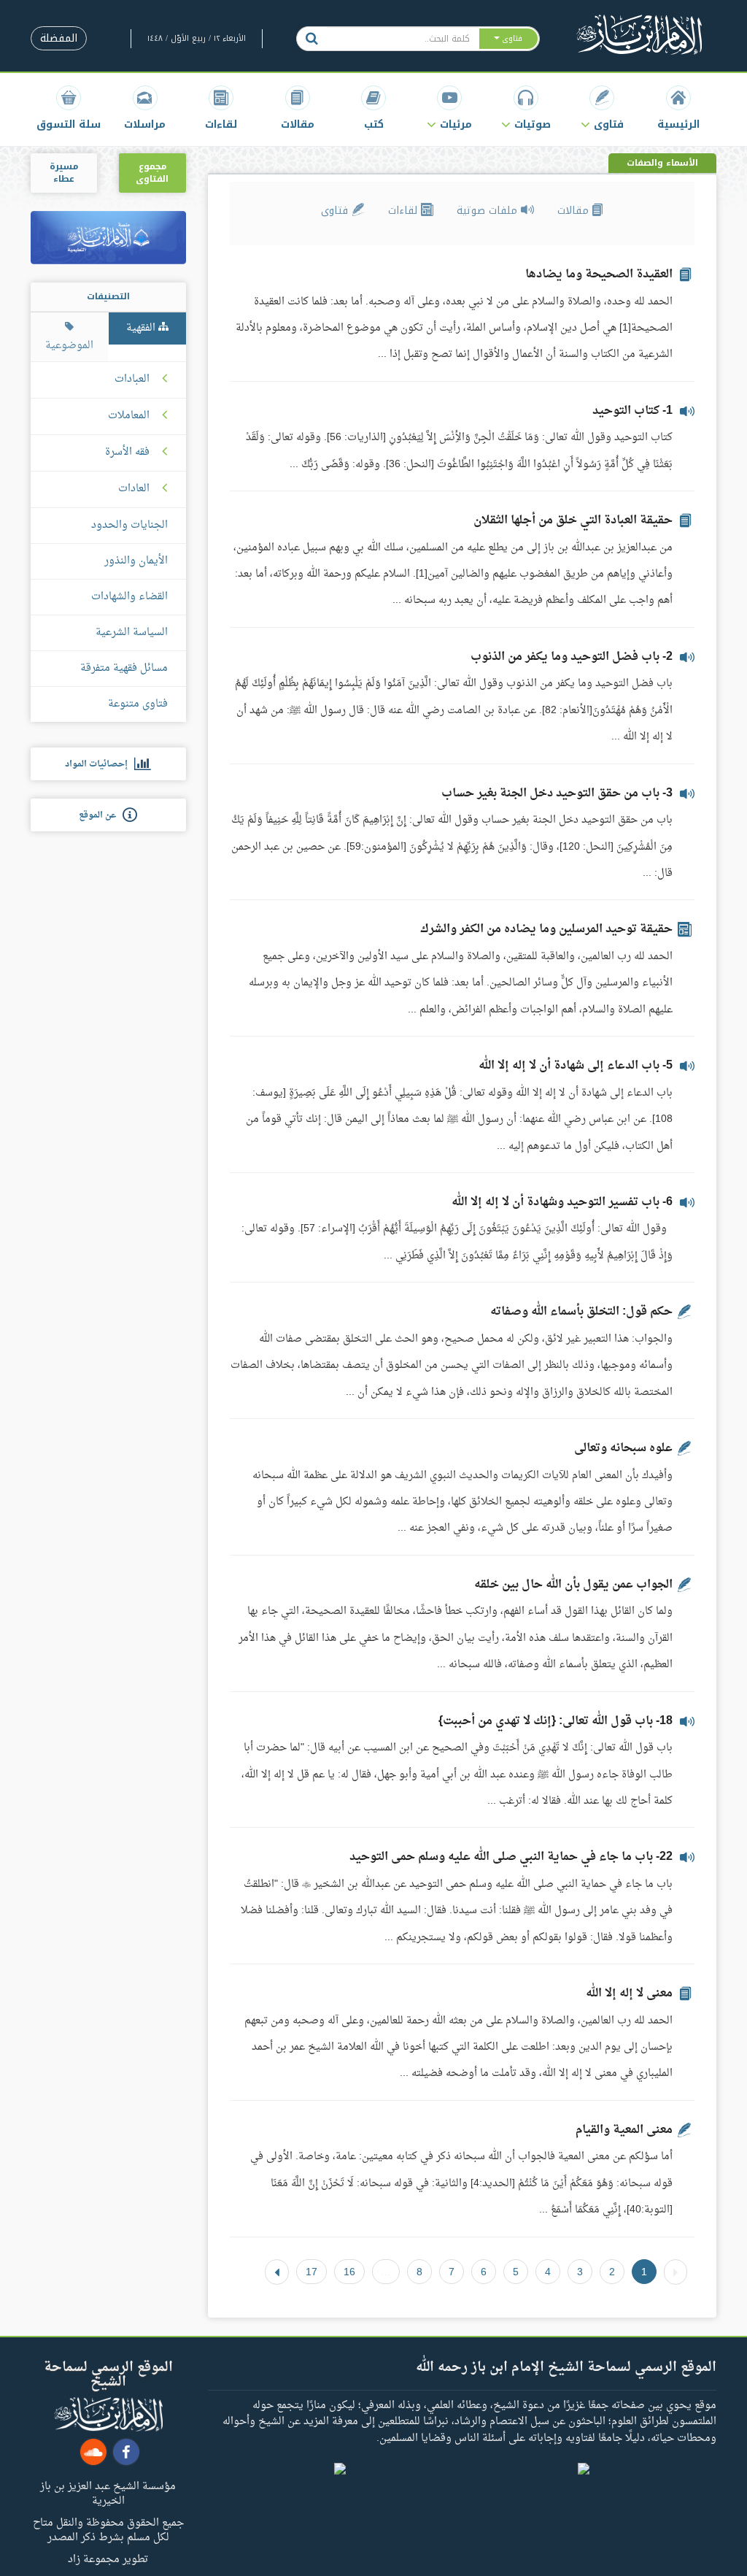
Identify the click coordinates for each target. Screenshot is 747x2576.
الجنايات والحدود (129, 525)
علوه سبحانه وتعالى (623, 1448)
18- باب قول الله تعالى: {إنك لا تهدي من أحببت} (556, 1721)
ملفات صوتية (489, 211)
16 (349, 2272)
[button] (602, 108)
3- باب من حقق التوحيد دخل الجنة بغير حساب (557, 793)
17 (311, 2272)
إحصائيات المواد (100, 764)
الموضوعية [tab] (69, 346)
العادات (134, 489)
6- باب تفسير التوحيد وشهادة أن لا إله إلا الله (562, 1202)
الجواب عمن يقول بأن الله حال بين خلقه (573, 1585)
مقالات (575, 211)
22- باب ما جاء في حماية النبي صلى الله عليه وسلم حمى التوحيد (511, 1857)
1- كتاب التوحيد (632, 411)
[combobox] (402, 39)
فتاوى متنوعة (138, 704)
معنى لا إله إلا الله (629, 1993)
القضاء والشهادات (129, 597)
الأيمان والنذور (136, 561)
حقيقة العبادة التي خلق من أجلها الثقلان (573, 520)
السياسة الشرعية (132, 633)
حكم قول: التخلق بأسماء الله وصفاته (581, 1312)
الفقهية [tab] (142, 328)
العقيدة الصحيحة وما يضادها (599, 274)
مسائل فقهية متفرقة (124, 668)
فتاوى (336, 211)
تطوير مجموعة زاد (108, 2558)
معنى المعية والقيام (624, 2130)
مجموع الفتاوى (152, 173)
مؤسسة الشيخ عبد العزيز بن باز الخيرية (108, 2493)
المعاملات (129, 416)
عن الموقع (101, 815)
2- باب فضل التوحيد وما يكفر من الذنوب (572, 657)
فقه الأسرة (127, 453)
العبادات (132, 380)
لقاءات (405, 211)
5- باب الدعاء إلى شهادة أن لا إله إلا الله (576, 1066)
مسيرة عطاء (64, 173)
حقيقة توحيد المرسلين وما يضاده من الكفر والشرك (546, 929)
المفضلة (59, 38)
